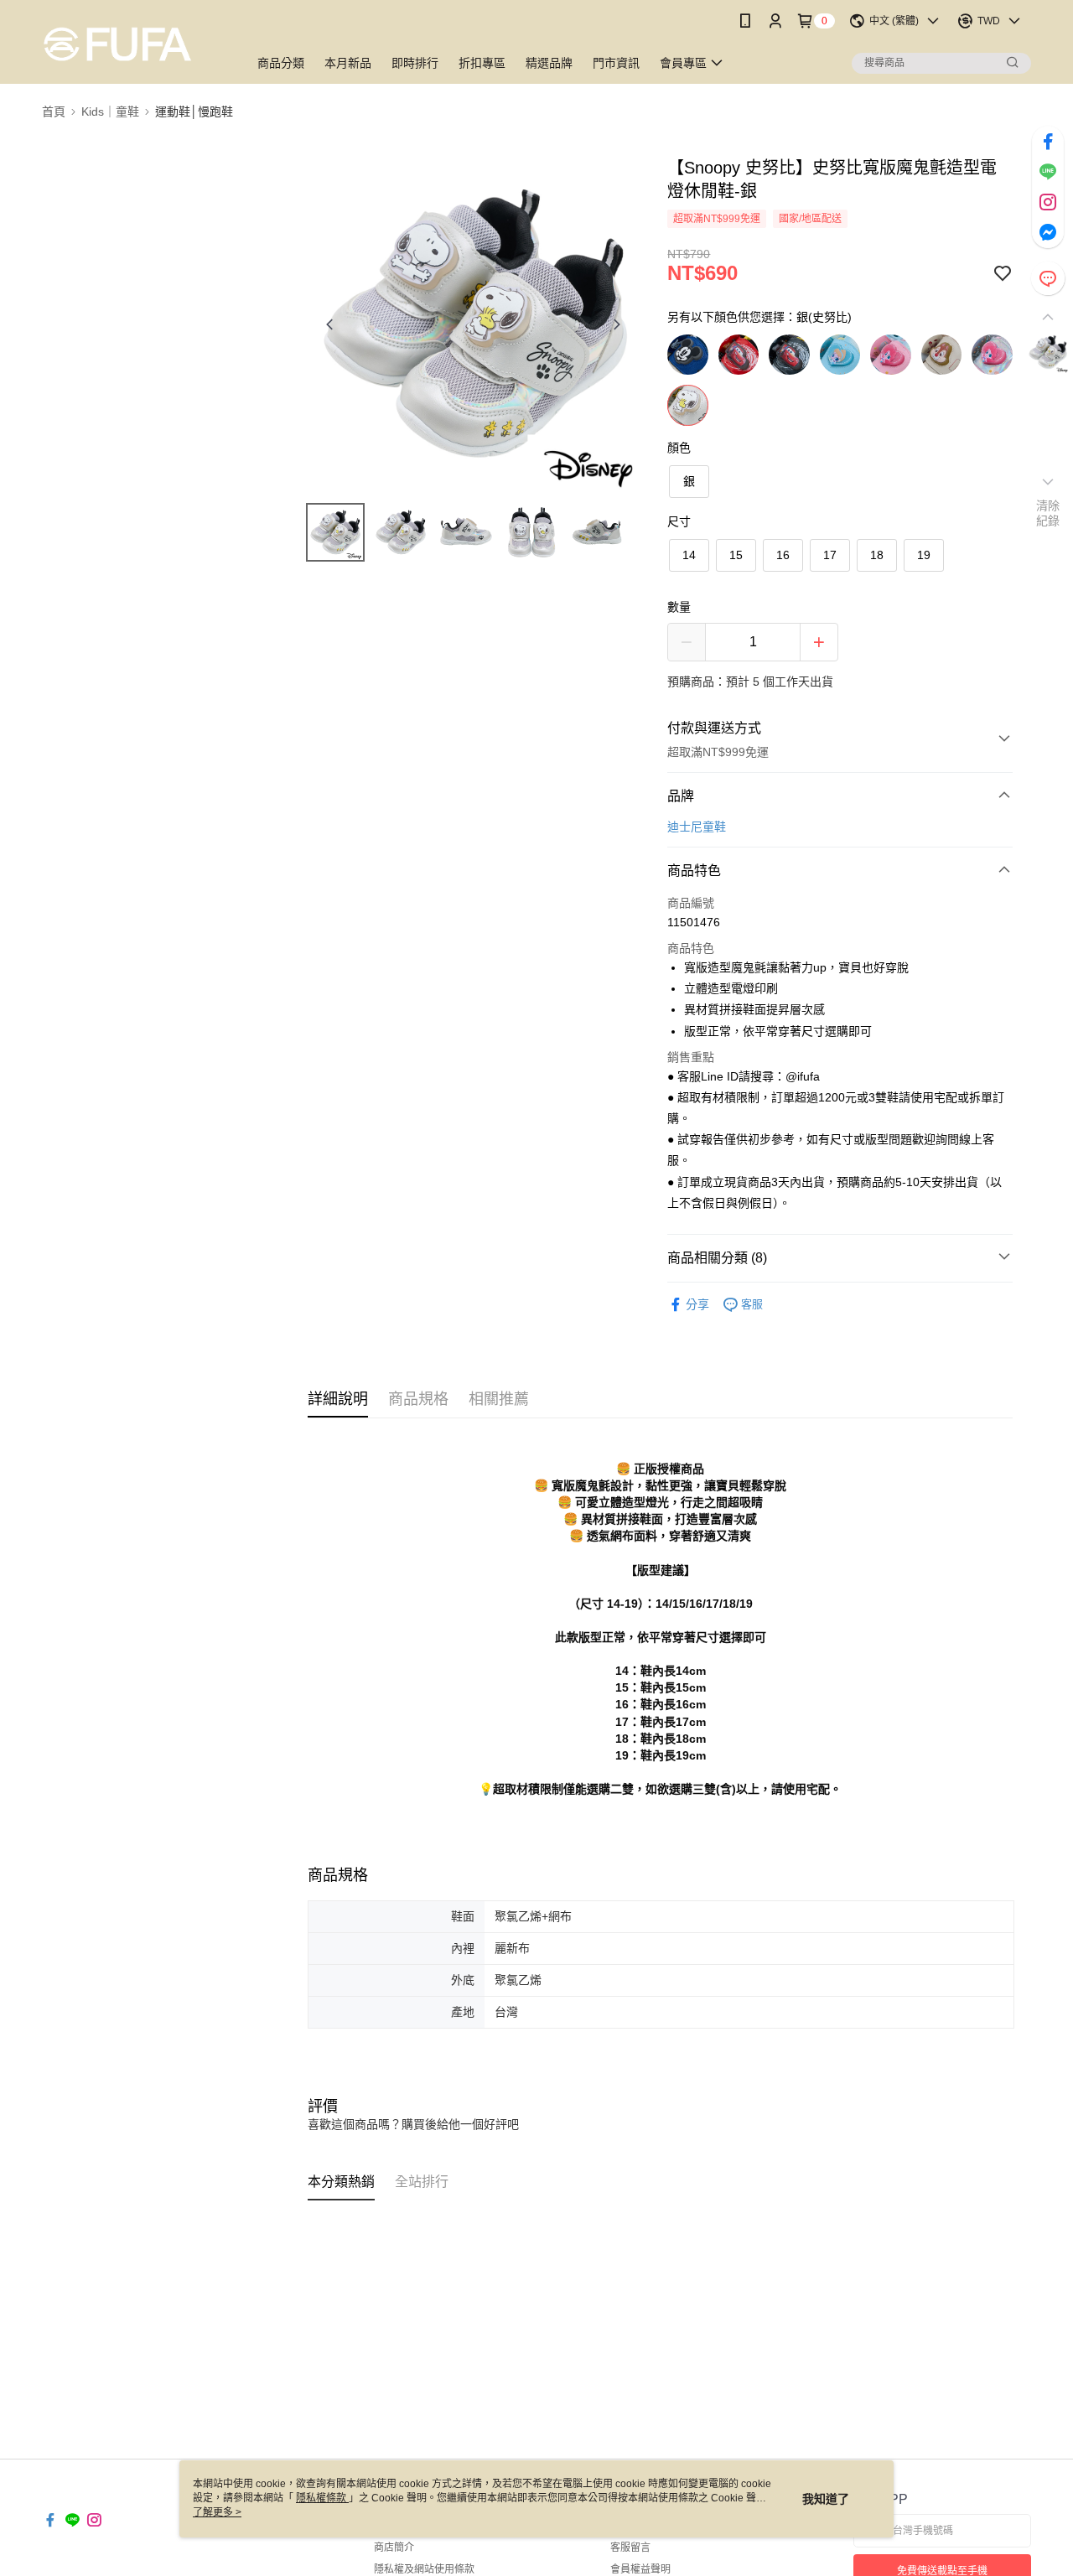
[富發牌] (135, 44)
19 (924, 555)
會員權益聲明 (640, 2569)
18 (877, 555)
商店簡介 (394, 2547)
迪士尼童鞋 (697, 827)
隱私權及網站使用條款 (424, 2569)
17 (830, 555)
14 (689, 555)
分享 (697, 1304)
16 (783, 555)
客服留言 (630, 2547)
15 (736, 555)
